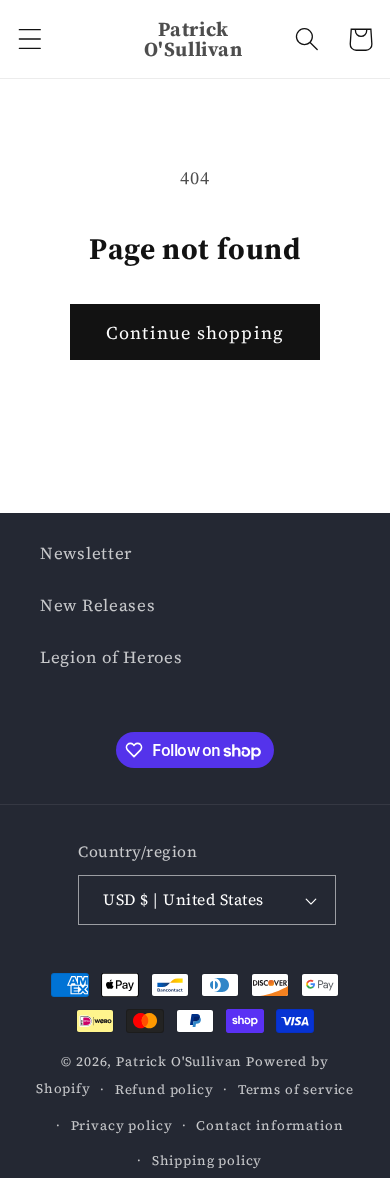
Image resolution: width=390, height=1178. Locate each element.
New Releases (98, 605)
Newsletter (86, 553)
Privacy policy (122, 1125)
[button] (30, 39)
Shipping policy (207, 1160)
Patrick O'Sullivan (179, 1061)
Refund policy (164, 1089)
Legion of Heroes (111, 657)
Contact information (269, 1125)
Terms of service (296, 1089)
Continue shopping (195, 332)
